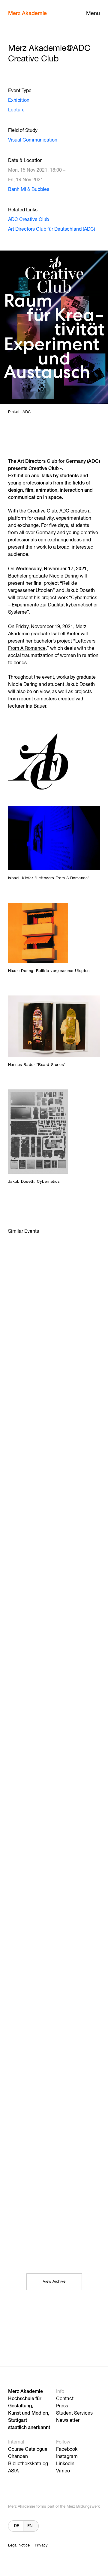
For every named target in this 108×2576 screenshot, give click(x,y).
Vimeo (63, 2471)
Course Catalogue (28, 2450)
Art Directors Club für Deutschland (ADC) (52, 229)
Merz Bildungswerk (83, 2507)
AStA (13, 2471)
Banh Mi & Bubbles (29, 190)
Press (62, 2406)
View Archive (54, 2282)
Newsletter (68, 2421)
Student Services (74, 2413)
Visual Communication (33, 140)
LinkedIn (65, 2464)
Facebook (67, 2450)
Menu (93, 14)
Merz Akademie (27, 14)
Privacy (41, 2545)
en (30, 2526)
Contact (65, 2399)
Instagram (67, 2457)
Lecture (16, 110)
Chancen (18, 2457)
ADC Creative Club (28, 220)
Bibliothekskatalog (28, 2464)
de (17, 2526)
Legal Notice (19, 2545)
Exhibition (19, 101)
